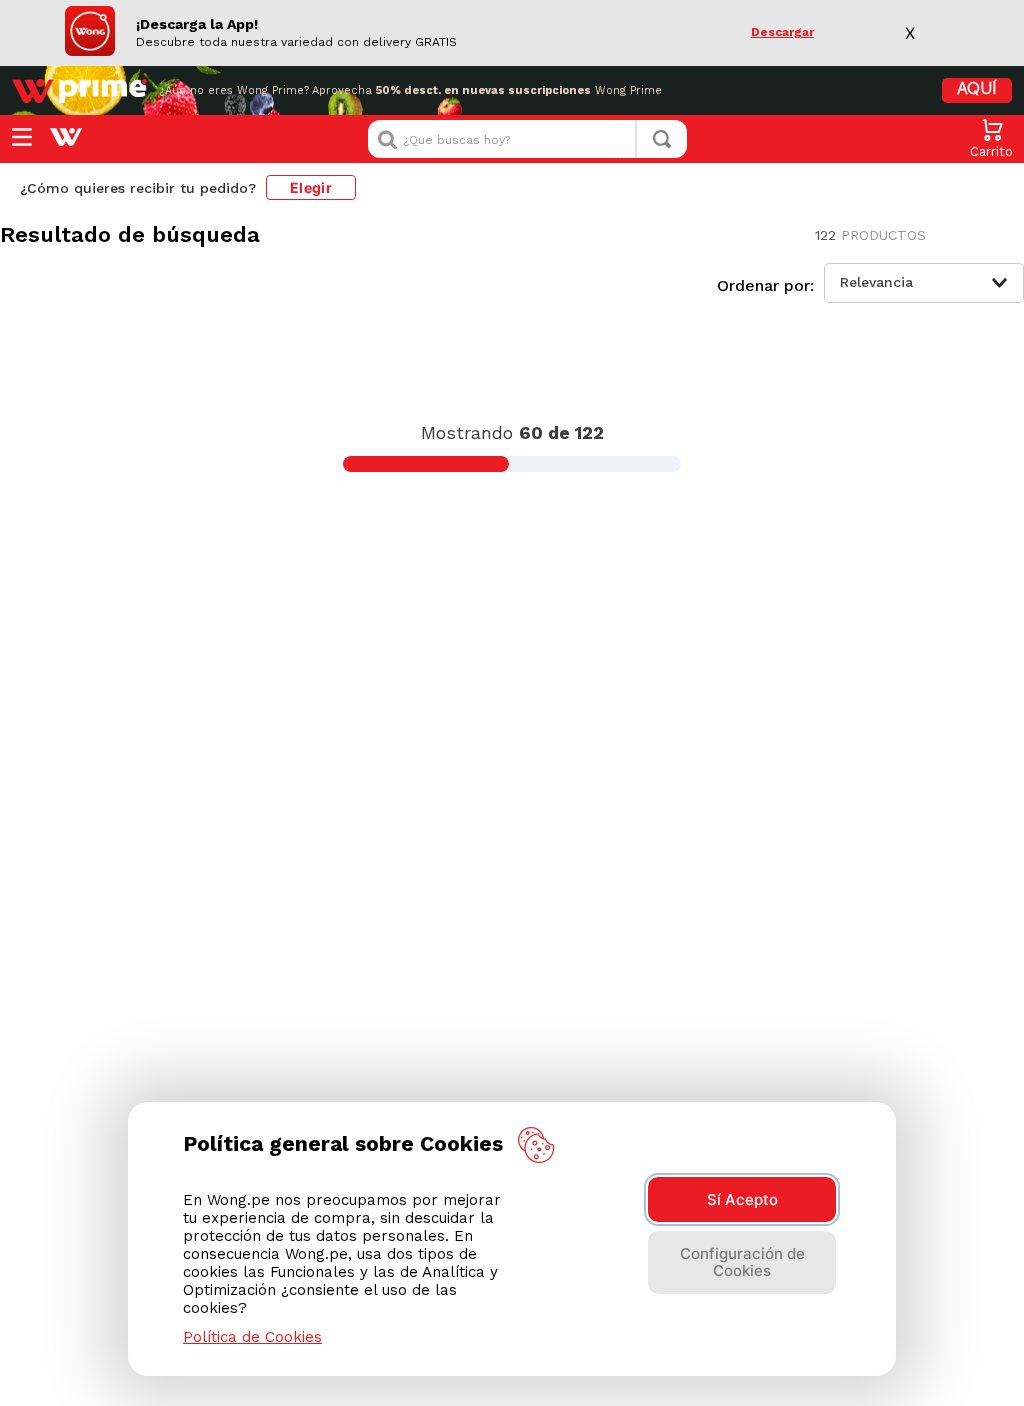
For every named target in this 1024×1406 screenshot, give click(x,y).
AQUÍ (977, 90)
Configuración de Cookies (742, 1262)
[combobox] (527, 139)
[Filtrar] (256, 290)
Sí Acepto (742, 1199)
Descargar (782, 32)
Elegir (311, 187)
